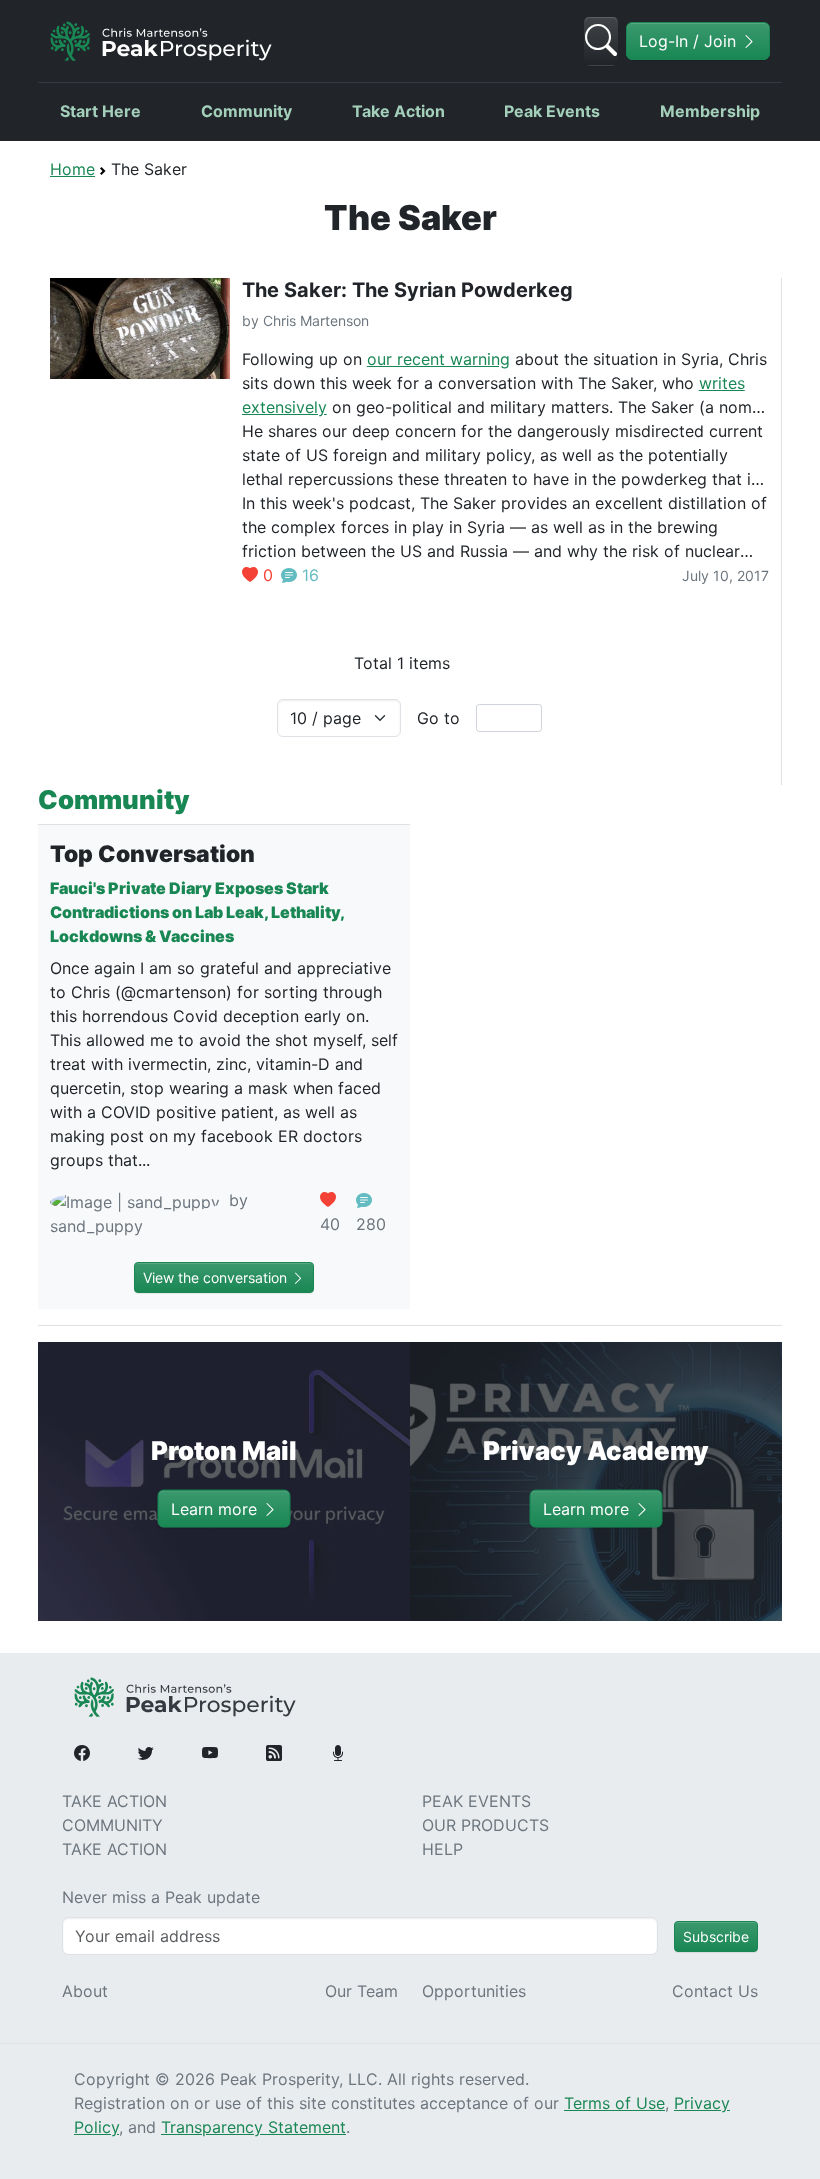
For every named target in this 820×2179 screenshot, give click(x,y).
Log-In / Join (690, 41)
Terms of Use (614, 2103)
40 (330, 1224)
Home (72, 169)
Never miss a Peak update (161, 1897)
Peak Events (552, 111)
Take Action (398, 111)
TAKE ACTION (114, 1801)
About (85, 1991)
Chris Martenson (316, 320)
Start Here (100, 111)
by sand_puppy (149, 1213)
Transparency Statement (253, 2127)
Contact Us (715, 1991)
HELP (442, 1849)
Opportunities (474, 1991)
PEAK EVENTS (476, 1801)
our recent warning (438, 359)
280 (371, 1224)
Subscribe (716, 1936)
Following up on (304, 359)
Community (246, 111)
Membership (710, 111)
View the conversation (217, 1277)
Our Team (361, 1991)
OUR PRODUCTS (485, 1825)
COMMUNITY (112, 1825)
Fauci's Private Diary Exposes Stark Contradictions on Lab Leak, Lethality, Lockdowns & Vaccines (197, 912)
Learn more (216, 1509)
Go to (438, 718)
